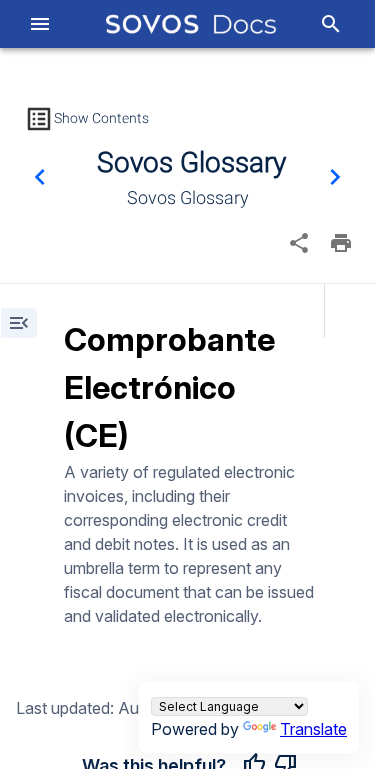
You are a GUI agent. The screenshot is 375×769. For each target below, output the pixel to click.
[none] (299, 243)
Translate (313, 729)
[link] (191, 24)
